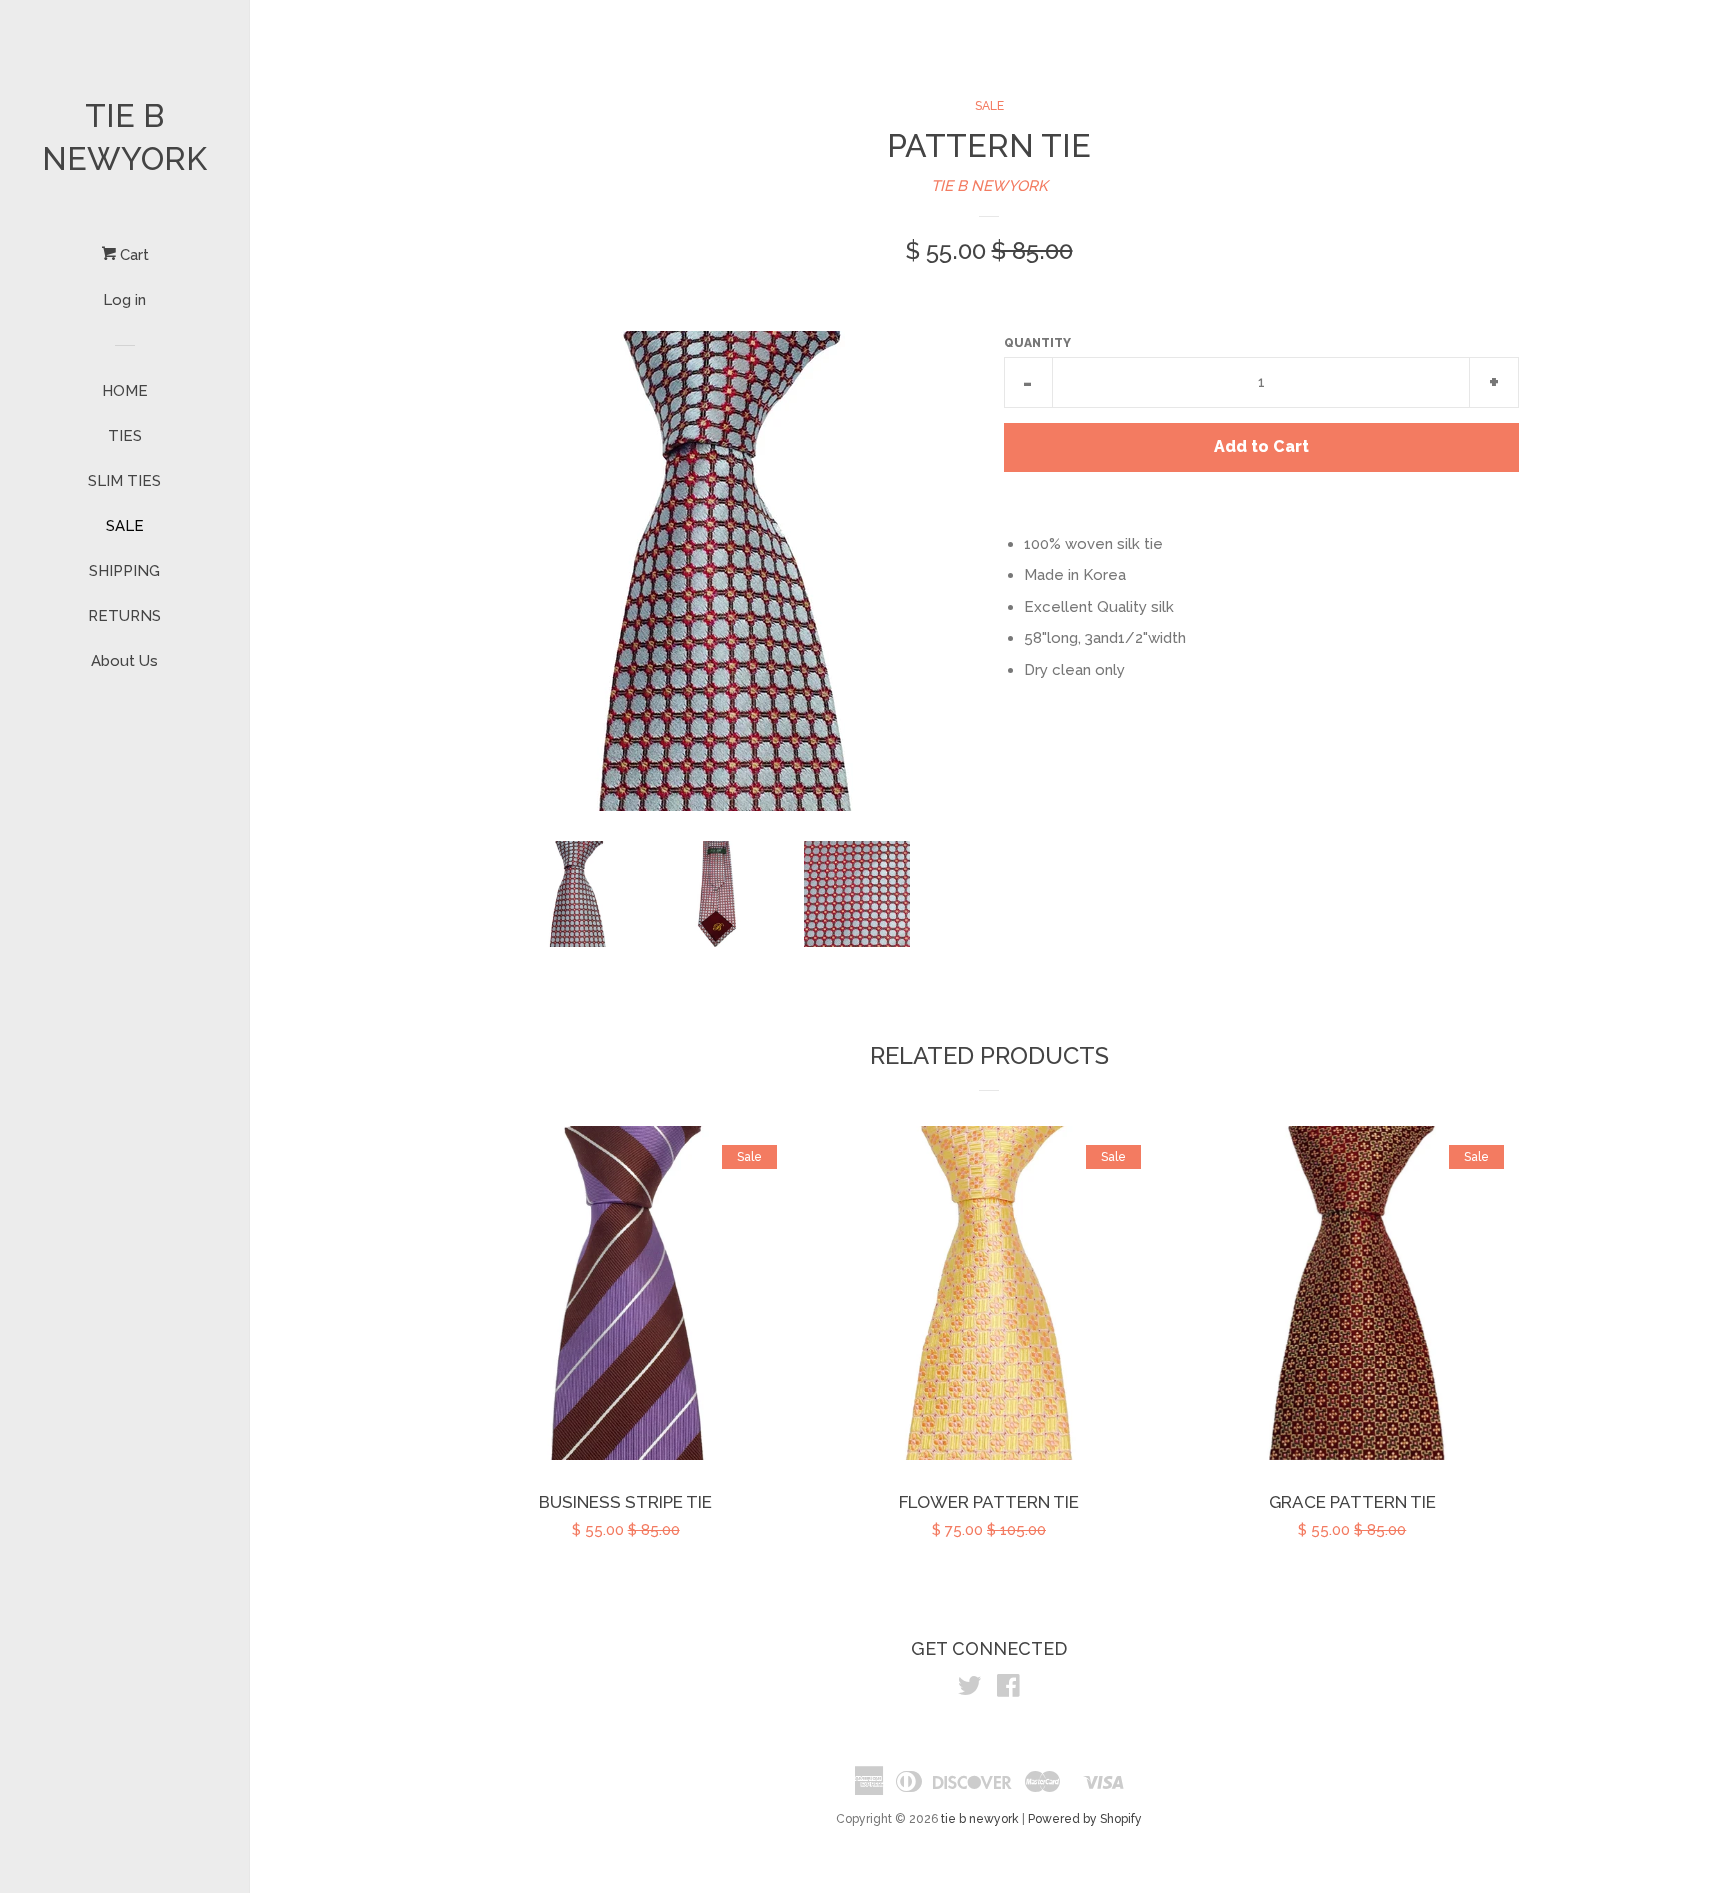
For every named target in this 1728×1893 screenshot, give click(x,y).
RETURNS (124, 616)
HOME (125, 391)
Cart (132, 255)
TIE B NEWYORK (989, 186)
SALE (125, 526)
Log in (124, 300)
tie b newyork (124, 137)
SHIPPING (124, 571)
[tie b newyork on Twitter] (970, 1690)
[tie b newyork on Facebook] (1008, 1690)
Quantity (1037, 343)
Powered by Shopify (1085, 1819)
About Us (124, 661)
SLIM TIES (124, 481)
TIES (125, 436)
